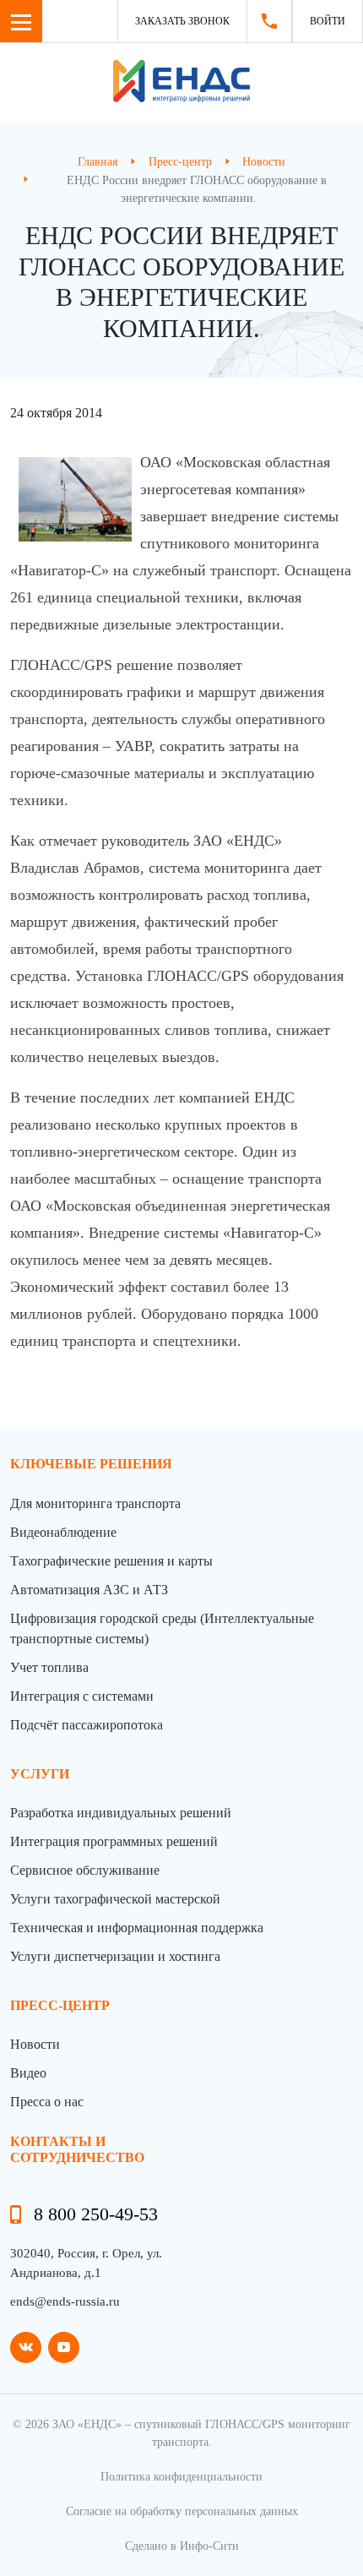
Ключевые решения (91, 1464)
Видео (28, 2073)
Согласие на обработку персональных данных (182, 2511)
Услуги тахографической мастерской (115, 1899)
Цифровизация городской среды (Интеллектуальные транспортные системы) (162, 1628)
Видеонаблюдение (63, 1532)
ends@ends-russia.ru (65, 2301)
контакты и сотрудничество (77, 2149)
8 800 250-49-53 (96, 2214)
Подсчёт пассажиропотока (87, 1725)
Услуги (40, 1774)
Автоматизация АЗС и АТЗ (89, 1590)
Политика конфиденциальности (181, 2477)
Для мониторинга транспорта (95, 1503)
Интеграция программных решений (114, 1841)
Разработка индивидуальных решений (121, 1813)
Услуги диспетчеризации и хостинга (115, 1956)
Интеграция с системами (82, 1696)
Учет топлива (49, 1667)
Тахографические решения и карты (111, 1561)
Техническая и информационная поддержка (137, 1928)
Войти (328, 21)
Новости (35, 2044)
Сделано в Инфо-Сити (182, 2546)
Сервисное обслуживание (85, 1870)
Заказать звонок (182, 21)
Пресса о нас (47, 2102)
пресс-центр (60, 2005)
